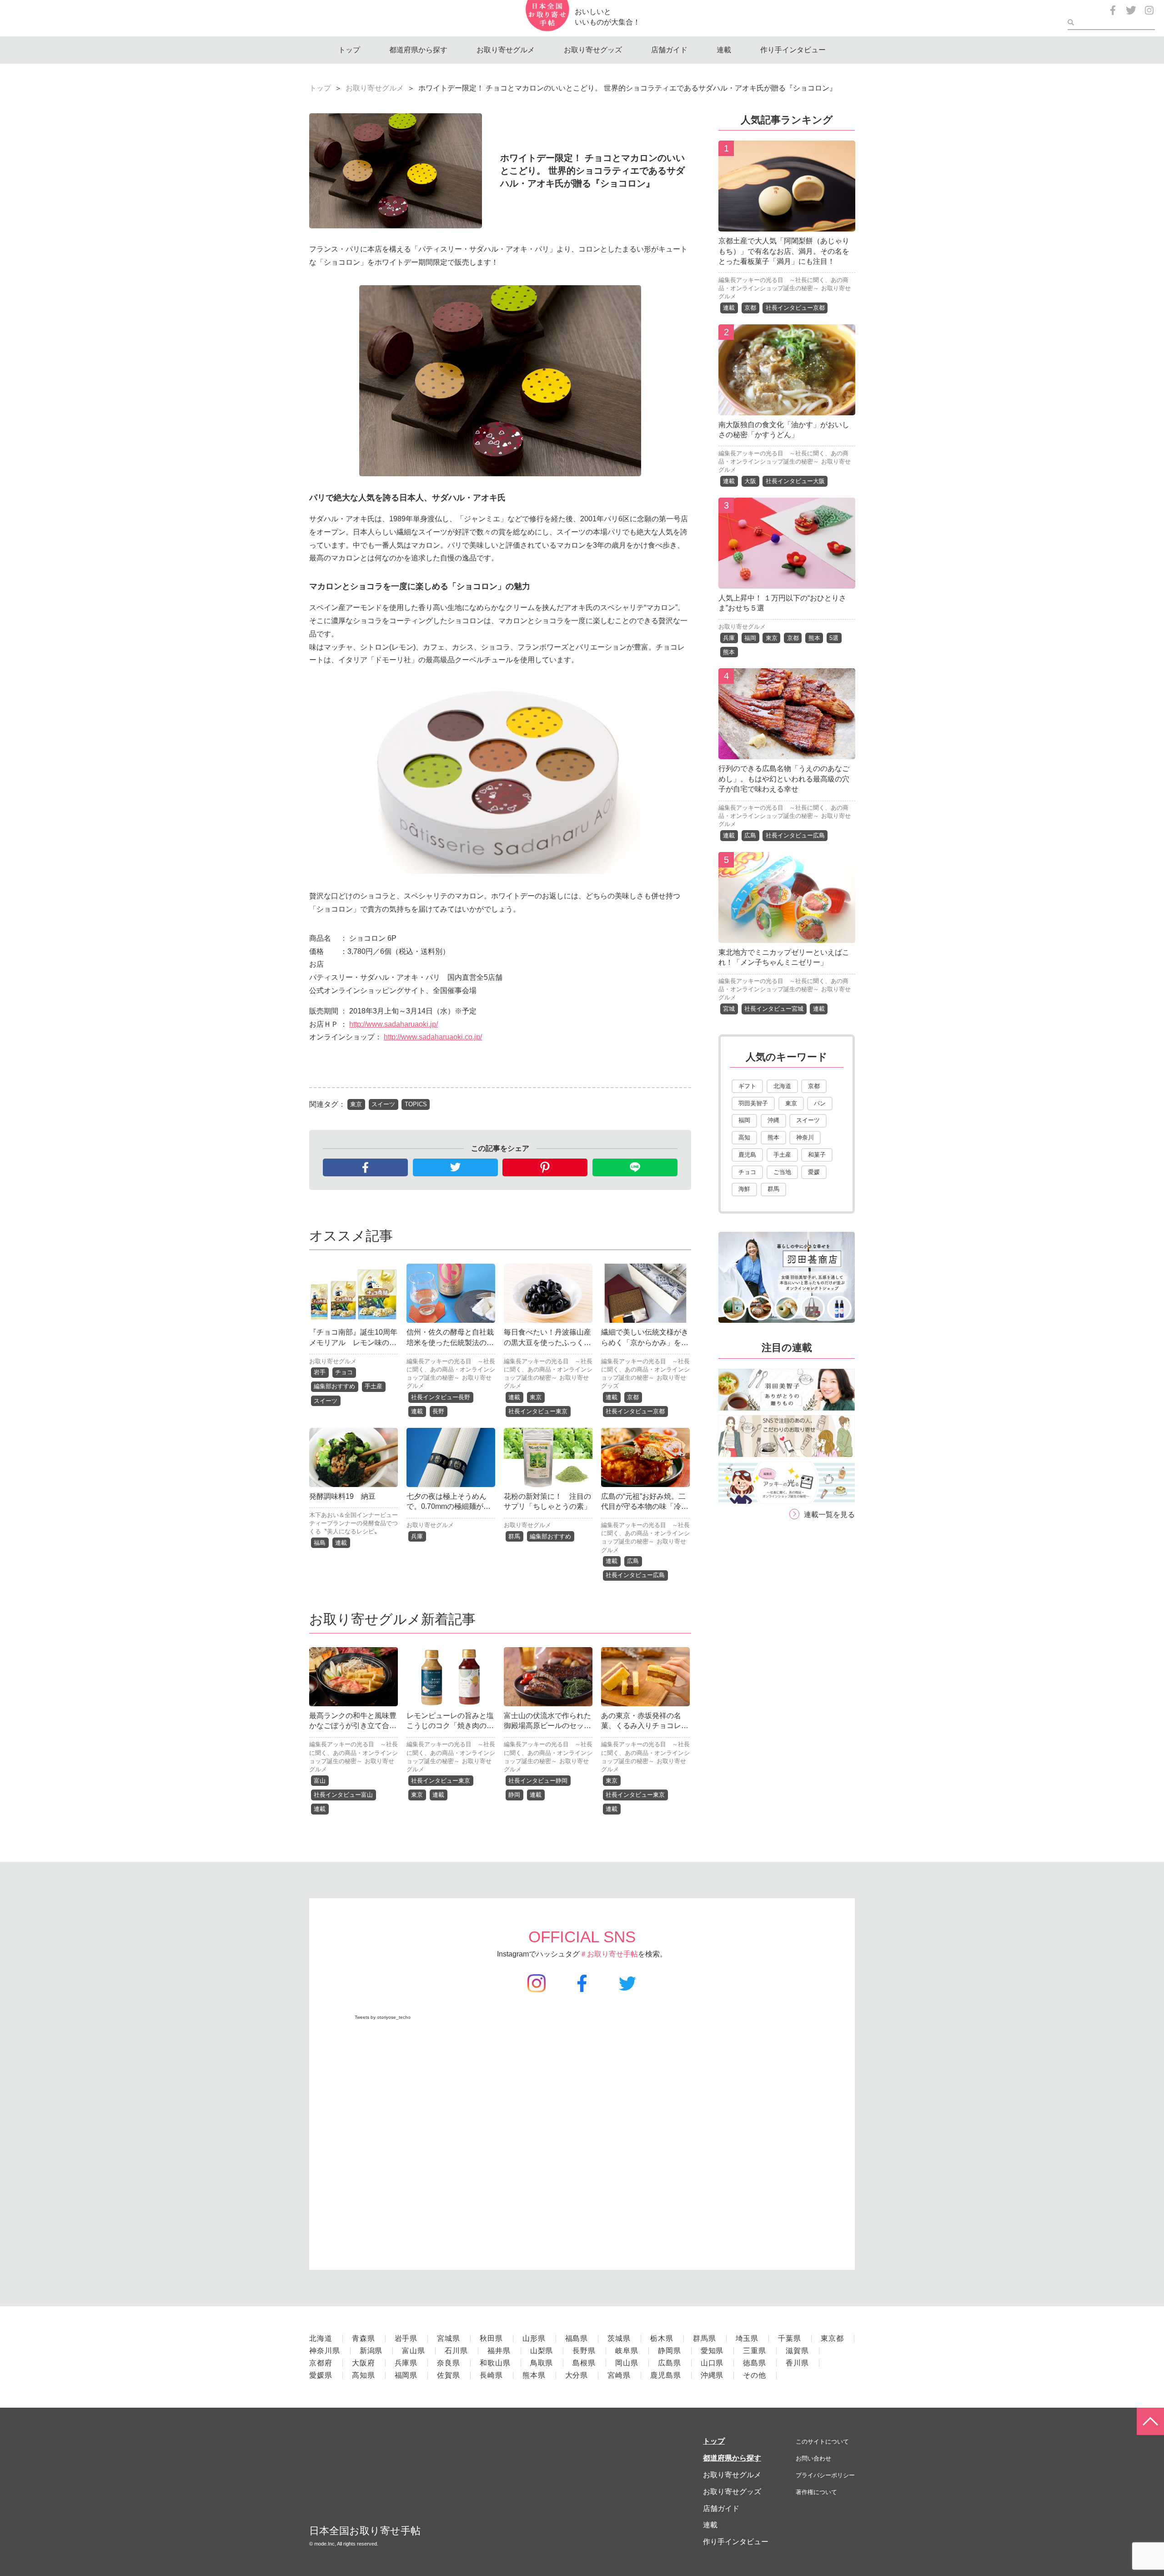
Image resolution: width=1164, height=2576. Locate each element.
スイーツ (383, 1104)
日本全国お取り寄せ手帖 (365, 2531)
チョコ (344, 1372)
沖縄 (773, 1120)
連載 (724, 50)
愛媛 (814, 1172)
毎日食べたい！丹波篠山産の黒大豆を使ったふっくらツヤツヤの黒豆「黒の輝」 (547, 1342)
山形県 (534, 2338)
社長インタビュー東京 (538, 1411)
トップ (349, 50)
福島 (320, 1543)
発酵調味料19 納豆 (342, 1496)
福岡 (750, 638)
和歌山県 (495, 2363)
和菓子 (817, 1155)
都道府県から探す (418, 50)
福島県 (577, 2338)
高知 (744, 1137)
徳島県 (755, 2363)
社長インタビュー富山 (343, 1795)
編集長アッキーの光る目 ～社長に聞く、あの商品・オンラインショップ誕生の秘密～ (451, 1369)
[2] (787, 408)
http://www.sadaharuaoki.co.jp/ (433, 1037)
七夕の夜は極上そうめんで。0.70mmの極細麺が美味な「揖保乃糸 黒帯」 (449, 1507)
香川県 (797, 2363)
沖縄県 (712, 2375)
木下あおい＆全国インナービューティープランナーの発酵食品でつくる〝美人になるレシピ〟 (354, 1523)
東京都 (832, 2338)
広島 (633, 1561)
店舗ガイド (669, 50)
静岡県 (670, 2351)
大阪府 (364, 2363)
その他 (755, 2375)
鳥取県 (542, 2363)
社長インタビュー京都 (635, 1411)
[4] (787, 753)
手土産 (374, 1386)
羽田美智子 (753, 1103)
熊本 (814, 638)
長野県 (584, 2351)
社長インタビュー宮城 (774, 1009)
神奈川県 (325, 2351)
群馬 (514, 1536)
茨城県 (619, 2338)
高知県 (364, 2375)
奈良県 (449, 2363)
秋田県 (491, 2338)
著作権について (816, 2492)
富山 (320, 1781)
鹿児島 (747, 1155)
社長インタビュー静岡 (538, 1781)
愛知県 (712, 2351)
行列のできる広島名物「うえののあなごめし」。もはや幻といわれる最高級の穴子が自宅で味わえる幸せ (784, 779)
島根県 (584, 2363)
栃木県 (662, 2338)
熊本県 (534, 2375)
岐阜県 (627, 2351)
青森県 (364, 2338)
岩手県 (406, 2338)
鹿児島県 (666, 2375)
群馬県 (705, 2338)
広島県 (670, 2363)
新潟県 (371, 2351)
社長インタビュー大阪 (795, 481)
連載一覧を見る (829, 1515)
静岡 (514, 1795)
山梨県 (542, 2351)
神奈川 (805, 1137)
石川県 (456, 2351)
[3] (787, 582)
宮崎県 (619, 2375)
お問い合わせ (813, 2458)
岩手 (320, 1372)
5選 (834, 638)
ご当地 (782, 1172)
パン (820, 1103)
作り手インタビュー (793, 50)
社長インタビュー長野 (441, 1397)
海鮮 (744, 1189)
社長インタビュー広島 (635, 1575)
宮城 (729, 1009)
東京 (356, 1104)
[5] (787, 936)
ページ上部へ (1150, 2421)
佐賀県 (449, 2375)
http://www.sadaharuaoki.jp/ (394, 1024)
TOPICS (416, 1104)
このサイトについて (822, 2442)
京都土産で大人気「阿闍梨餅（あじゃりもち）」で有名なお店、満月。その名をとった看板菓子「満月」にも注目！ (784, 251)
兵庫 (417, 1536)
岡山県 (627, 2363)
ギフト (747, 1086)
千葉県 (790, 2338)
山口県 (712, 2363)
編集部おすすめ (334, 1386)
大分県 (577, 2375)
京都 (633, 1397)
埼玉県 (747, 2338)
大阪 (750, 481)
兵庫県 (406, 2363)
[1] (787, 224)
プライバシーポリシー (825, 2475)
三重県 (755, 2351)
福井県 (499, 2351)
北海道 (782, 1086)
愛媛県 (321, 2375)
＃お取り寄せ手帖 (609, 1954)
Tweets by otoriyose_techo (383, 2017)
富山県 (414, 2351)
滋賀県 (797, 2351)
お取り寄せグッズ (593, 50)
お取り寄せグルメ (506, 50)
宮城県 (449, 2338)
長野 (438, 1411)
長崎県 (491, 2375)
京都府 (321, 2363)
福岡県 (406, 2375)
